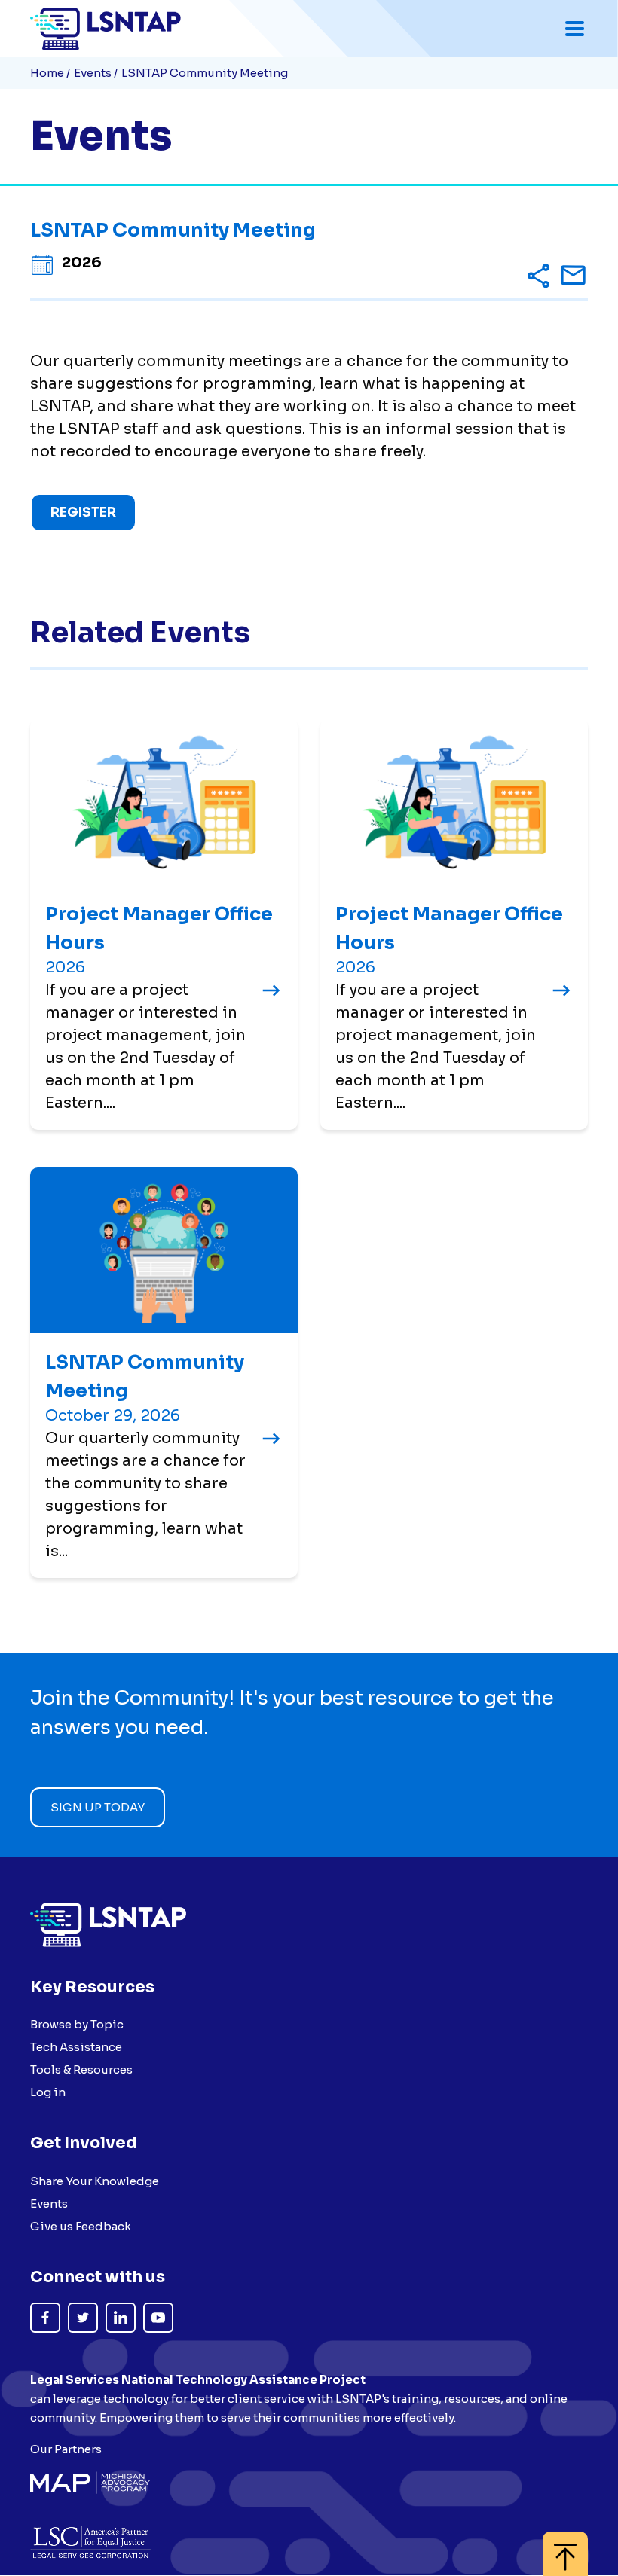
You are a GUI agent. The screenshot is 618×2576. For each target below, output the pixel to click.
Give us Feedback (81, 2226)
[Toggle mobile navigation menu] (575, 29)
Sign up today (98, 1807)
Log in (48, 2092)
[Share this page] (538, 278)
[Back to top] (565, 2546)
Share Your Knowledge (95, 2181)
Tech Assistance (76, 2047)
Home (47, 73)
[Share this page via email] (573, 279)
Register (83, 513)
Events (93, 73)
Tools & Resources (81, 2069)
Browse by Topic (77, 2024)
